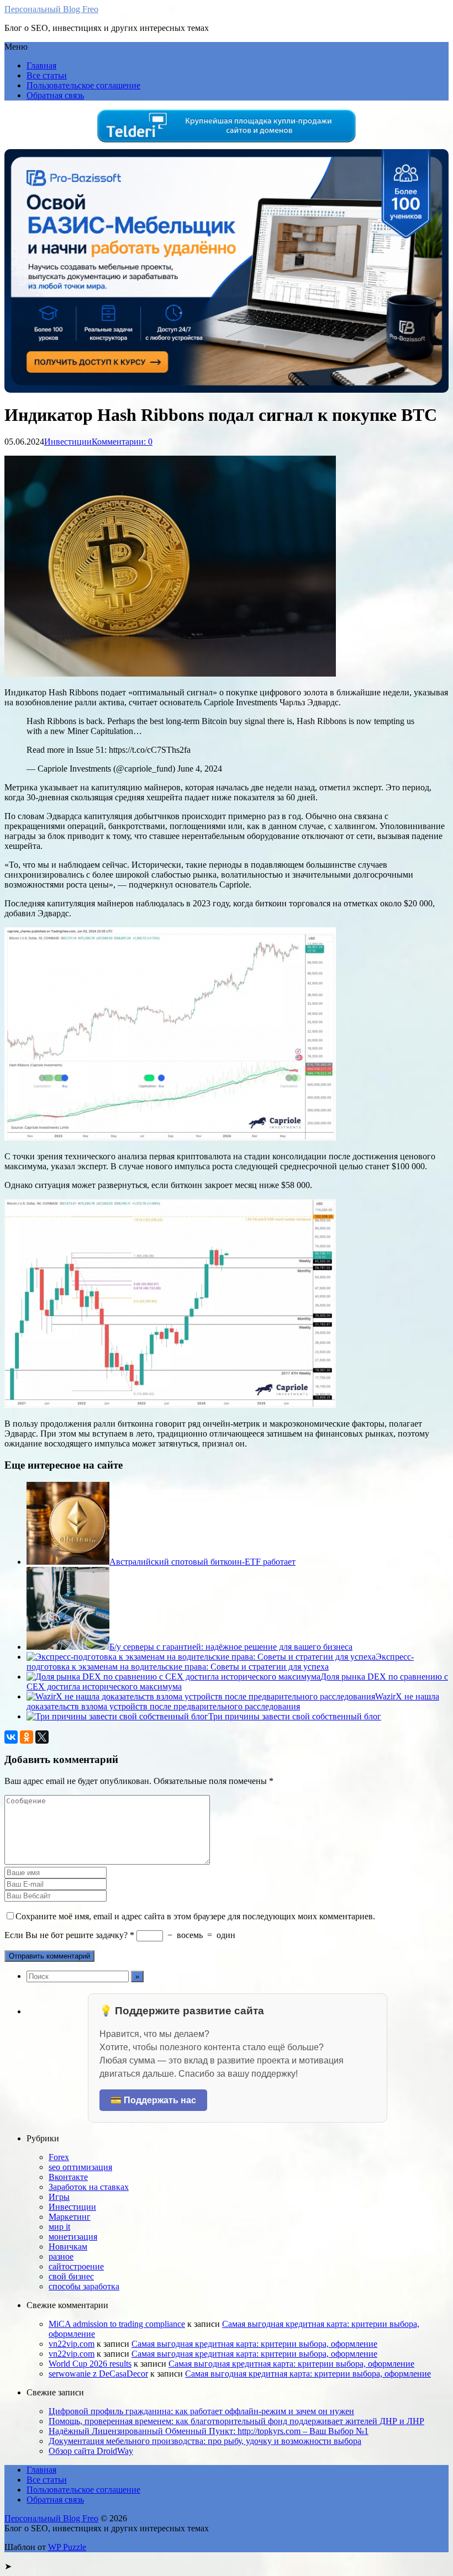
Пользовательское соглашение (83, 85)
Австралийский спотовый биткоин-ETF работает (202, 1562)
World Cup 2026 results (90, 2364)
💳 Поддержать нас (153, 2100)
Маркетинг (70, 2217)
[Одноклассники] (27, 1737)
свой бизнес (71, 2276)
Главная (41, 65)
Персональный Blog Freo (51, 9)
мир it (59, 2227)
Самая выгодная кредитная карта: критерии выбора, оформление (254, 2344)
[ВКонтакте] (11, 1737)
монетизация (73, 2237)
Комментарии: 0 (122, 442)
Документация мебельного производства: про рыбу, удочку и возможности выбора (205, 2441)
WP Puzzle (67, 2547)
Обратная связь (55, 95)
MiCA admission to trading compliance (117, 2324)
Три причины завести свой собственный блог (295, 1716)
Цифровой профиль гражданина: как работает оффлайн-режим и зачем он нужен (201, 2411)
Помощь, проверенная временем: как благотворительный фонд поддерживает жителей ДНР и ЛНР (236, 2421)
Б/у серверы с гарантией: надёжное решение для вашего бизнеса (231, 1647)
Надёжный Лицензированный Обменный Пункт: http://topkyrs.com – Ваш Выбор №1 (209, 2431)
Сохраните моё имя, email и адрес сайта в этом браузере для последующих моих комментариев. (195, 1916)
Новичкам (68, 2247)
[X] (42, 1737)
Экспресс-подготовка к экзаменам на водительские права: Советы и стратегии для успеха (220, 1662)
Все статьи (47, 75)
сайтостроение (76, 2266)
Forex (59, 2157)
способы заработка (84, 2286)
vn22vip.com (72, 2344)
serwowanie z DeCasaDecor (98, 2374)
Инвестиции (68, 442)
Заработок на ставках (89, 2187)
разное (61, 2256)
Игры (59, 2197)
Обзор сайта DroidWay (91, 2451)
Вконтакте (68, 2177)
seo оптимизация (80, 2167)
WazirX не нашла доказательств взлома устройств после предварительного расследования (233, 1701)
